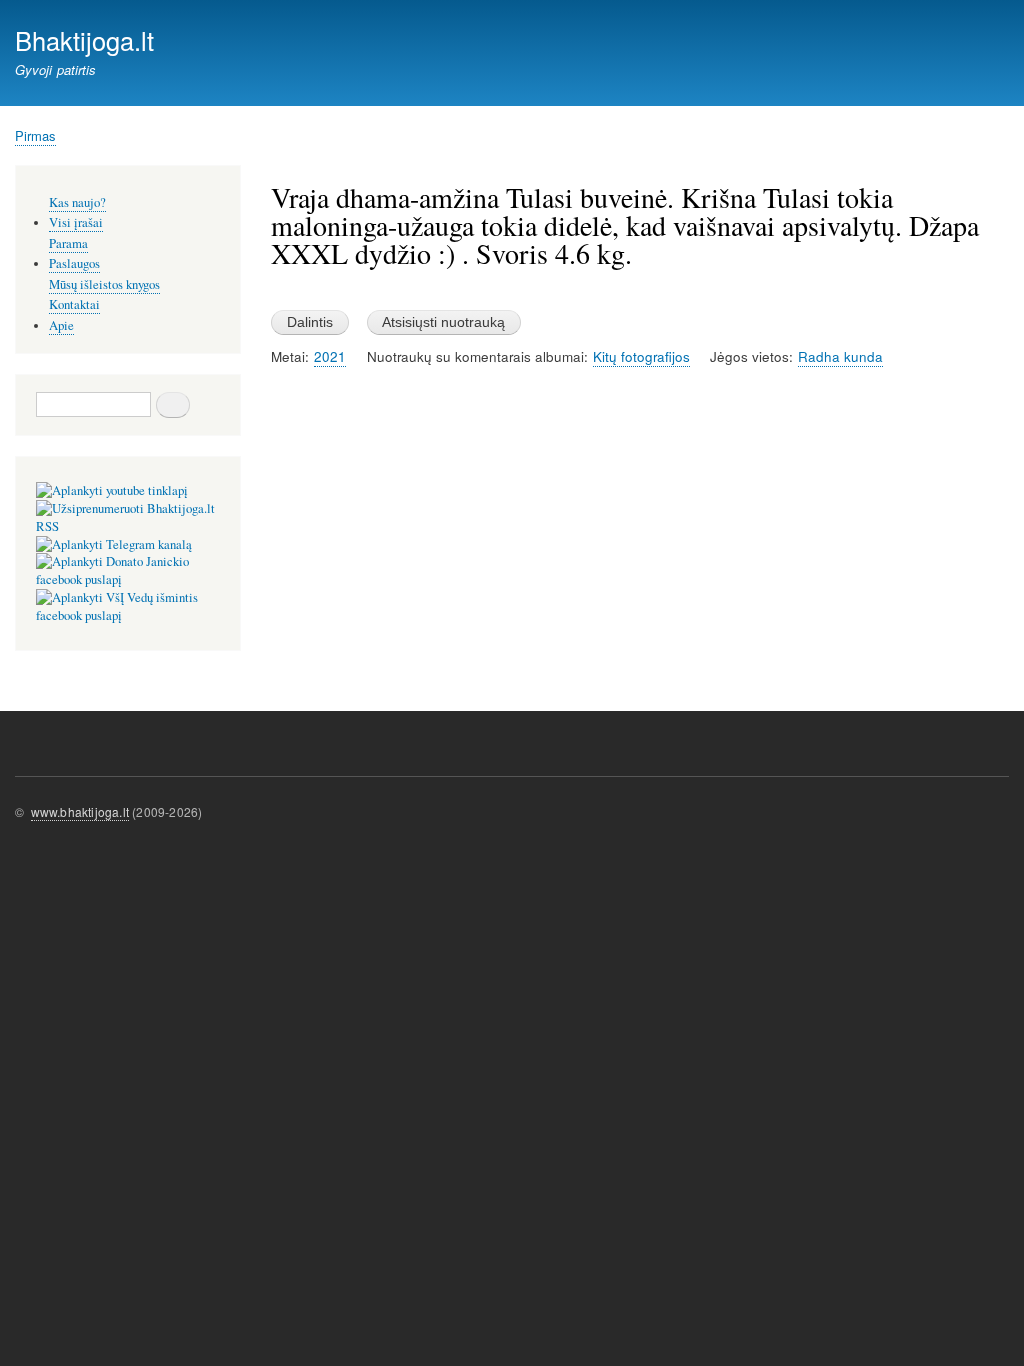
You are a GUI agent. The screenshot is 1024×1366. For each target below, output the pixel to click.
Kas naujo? (77, 202)
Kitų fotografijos (641, 356)
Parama (68, 243)
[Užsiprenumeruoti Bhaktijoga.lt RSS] (128, 526)
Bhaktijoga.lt (84, 40)
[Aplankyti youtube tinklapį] (112, 490)
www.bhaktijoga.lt (80, 811)
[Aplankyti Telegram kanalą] (114, 544)
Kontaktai (74, 304)
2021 (330, 356)
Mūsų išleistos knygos (104, 284)
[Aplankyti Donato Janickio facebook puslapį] (128, 579)
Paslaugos (74, 263)
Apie (61, 325)
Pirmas (35, 135)
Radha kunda (840, 356)
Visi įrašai (76, 222)
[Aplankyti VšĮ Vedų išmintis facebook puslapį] (128, 615)
